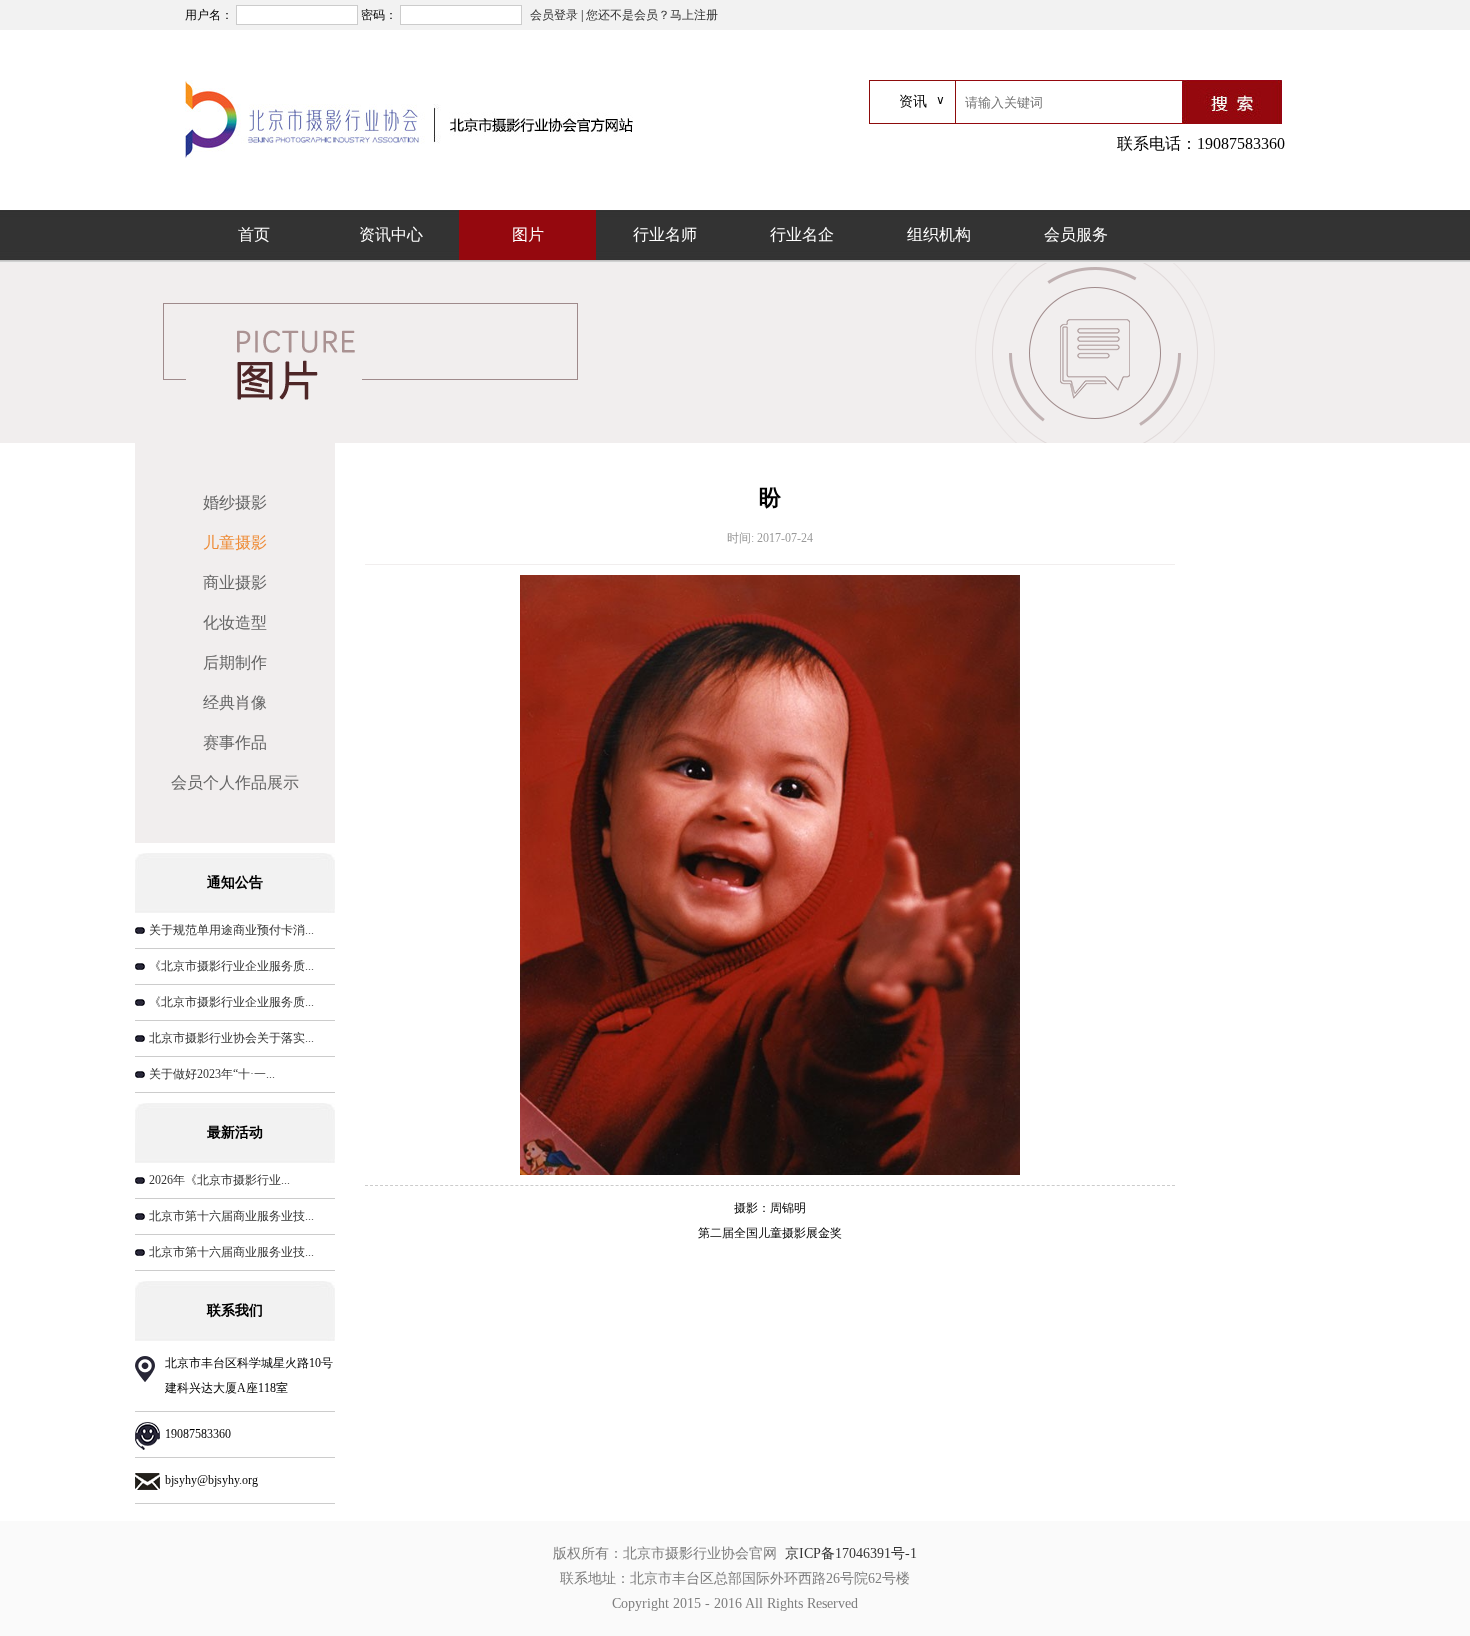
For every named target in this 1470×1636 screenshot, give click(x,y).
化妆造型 (235, 622)
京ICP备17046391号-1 (851, 1553)
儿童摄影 (235, 542)
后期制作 (235, 662)
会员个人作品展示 (235, 782)
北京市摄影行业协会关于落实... (231, 1038)
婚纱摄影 (235, 502)
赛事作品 (235, 742)
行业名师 (665, 234)
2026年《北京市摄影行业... (219, 1180)
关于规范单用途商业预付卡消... (231, 930)
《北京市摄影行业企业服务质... (231, 966)
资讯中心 (391, 234)
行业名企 (802, 234)
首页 (254, 234)
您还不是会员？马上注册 (652, 15)
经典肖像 (235, 702)
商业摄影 (235, 582)
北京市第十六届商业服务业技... (231, 1216)
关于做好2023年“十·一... (212, 1074)
